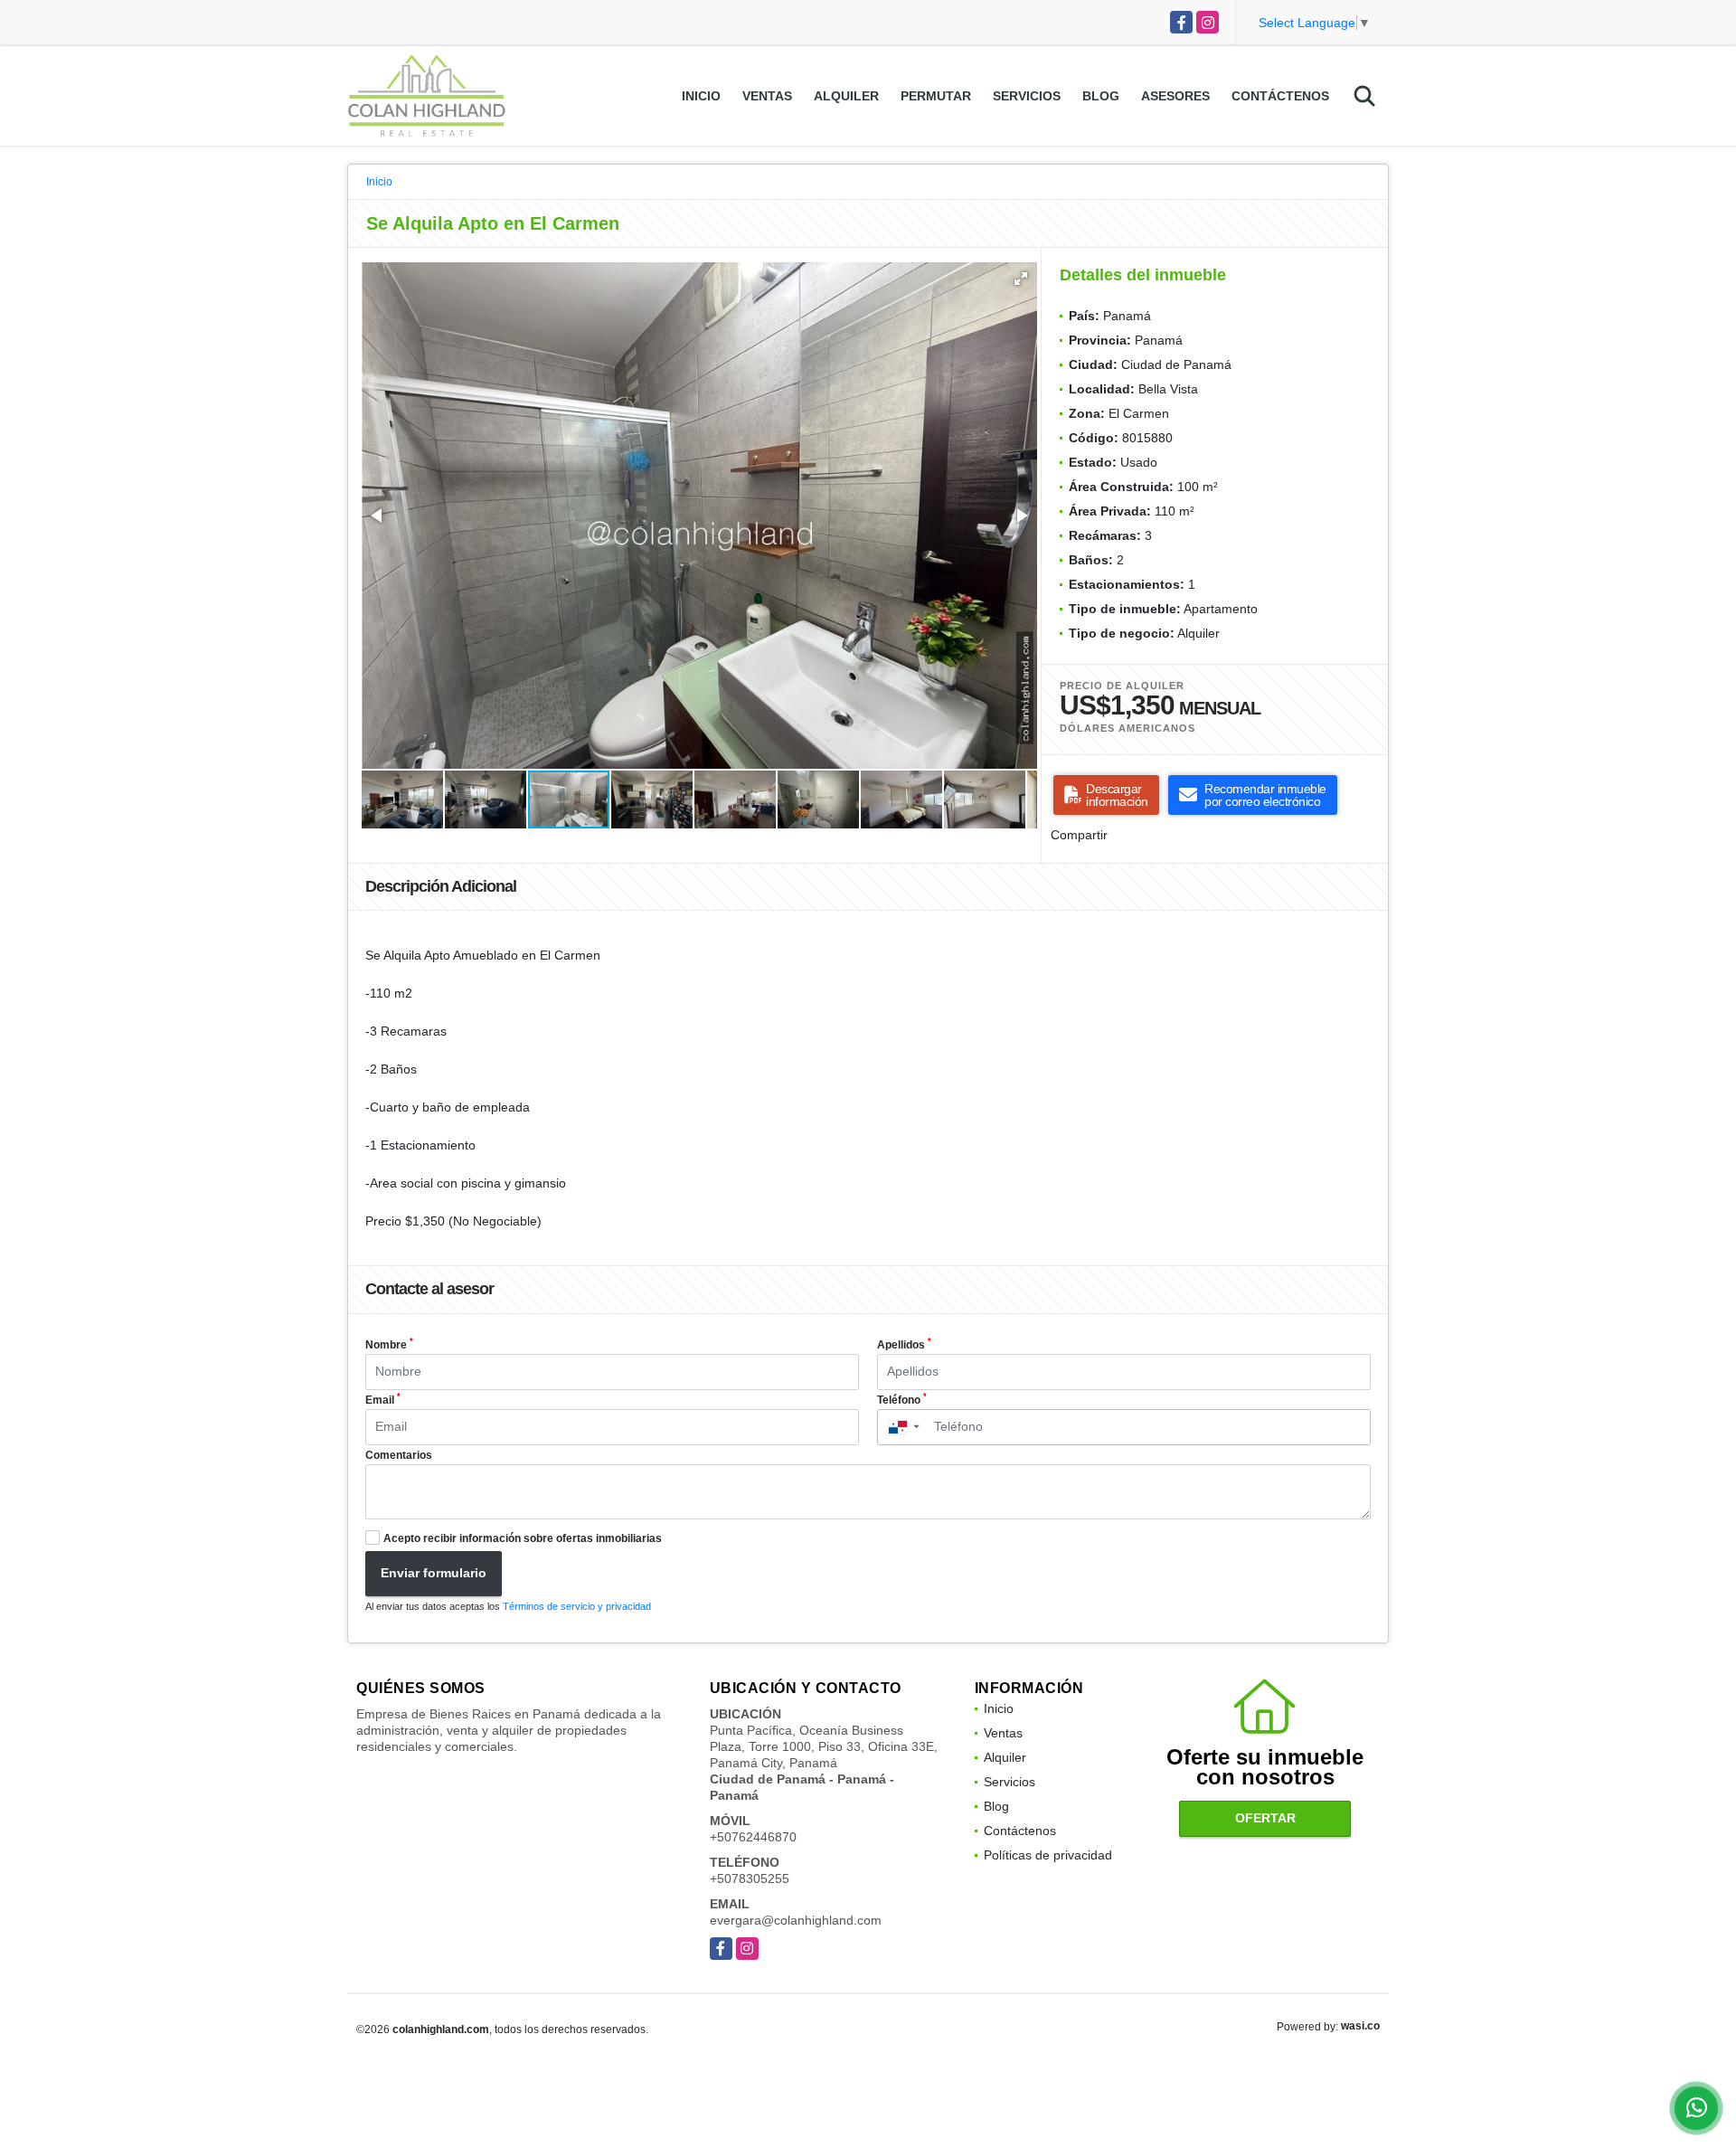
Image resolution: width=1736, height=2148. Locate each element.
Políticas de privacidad (1048, 1855)
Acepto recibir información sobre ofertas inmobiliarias (523, 1538)
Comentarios (399, 1455)
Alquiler (846, 96)
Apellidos (904, 1344)
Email (383, 1399)
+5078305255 (750, 1878)
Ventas (767, 96)
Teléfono (902, 1399)
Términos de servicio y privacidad (577, 1606)
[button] (1021, 279)
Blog (1101, 96)
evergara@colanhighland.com (796, 1920)
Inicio (701, 96)
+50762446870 (753, 1837)
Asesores (1175, 96)
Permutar (936, 96)
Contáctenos (1280, 96)
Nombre (389, 1344)
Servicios (1027, 96)
